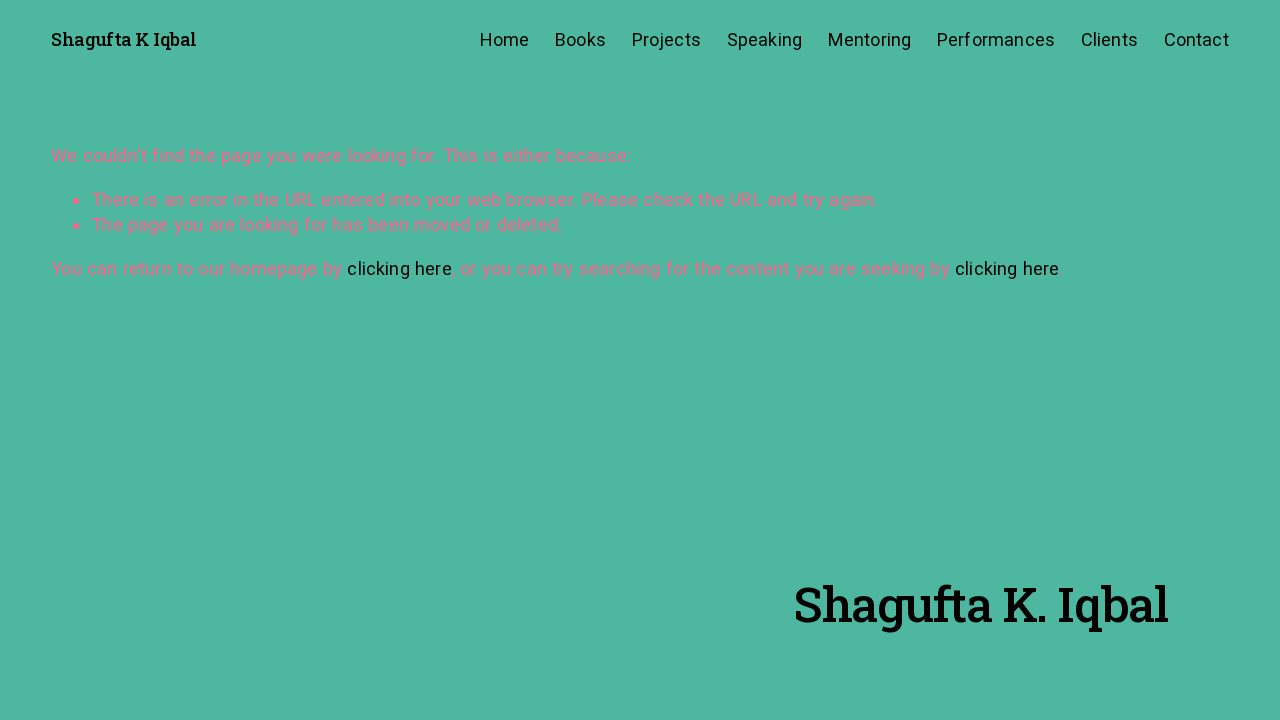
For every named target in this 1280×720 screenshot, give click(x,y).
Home (505, 39)
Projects (666, 39)
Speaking (764, 39)
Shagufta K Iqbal (123, 39)
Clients (1109, 39)
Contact (1196, 39)
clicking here (399, 268)
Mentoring (870, 39)
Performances (996, 39)
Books (580, 39)
